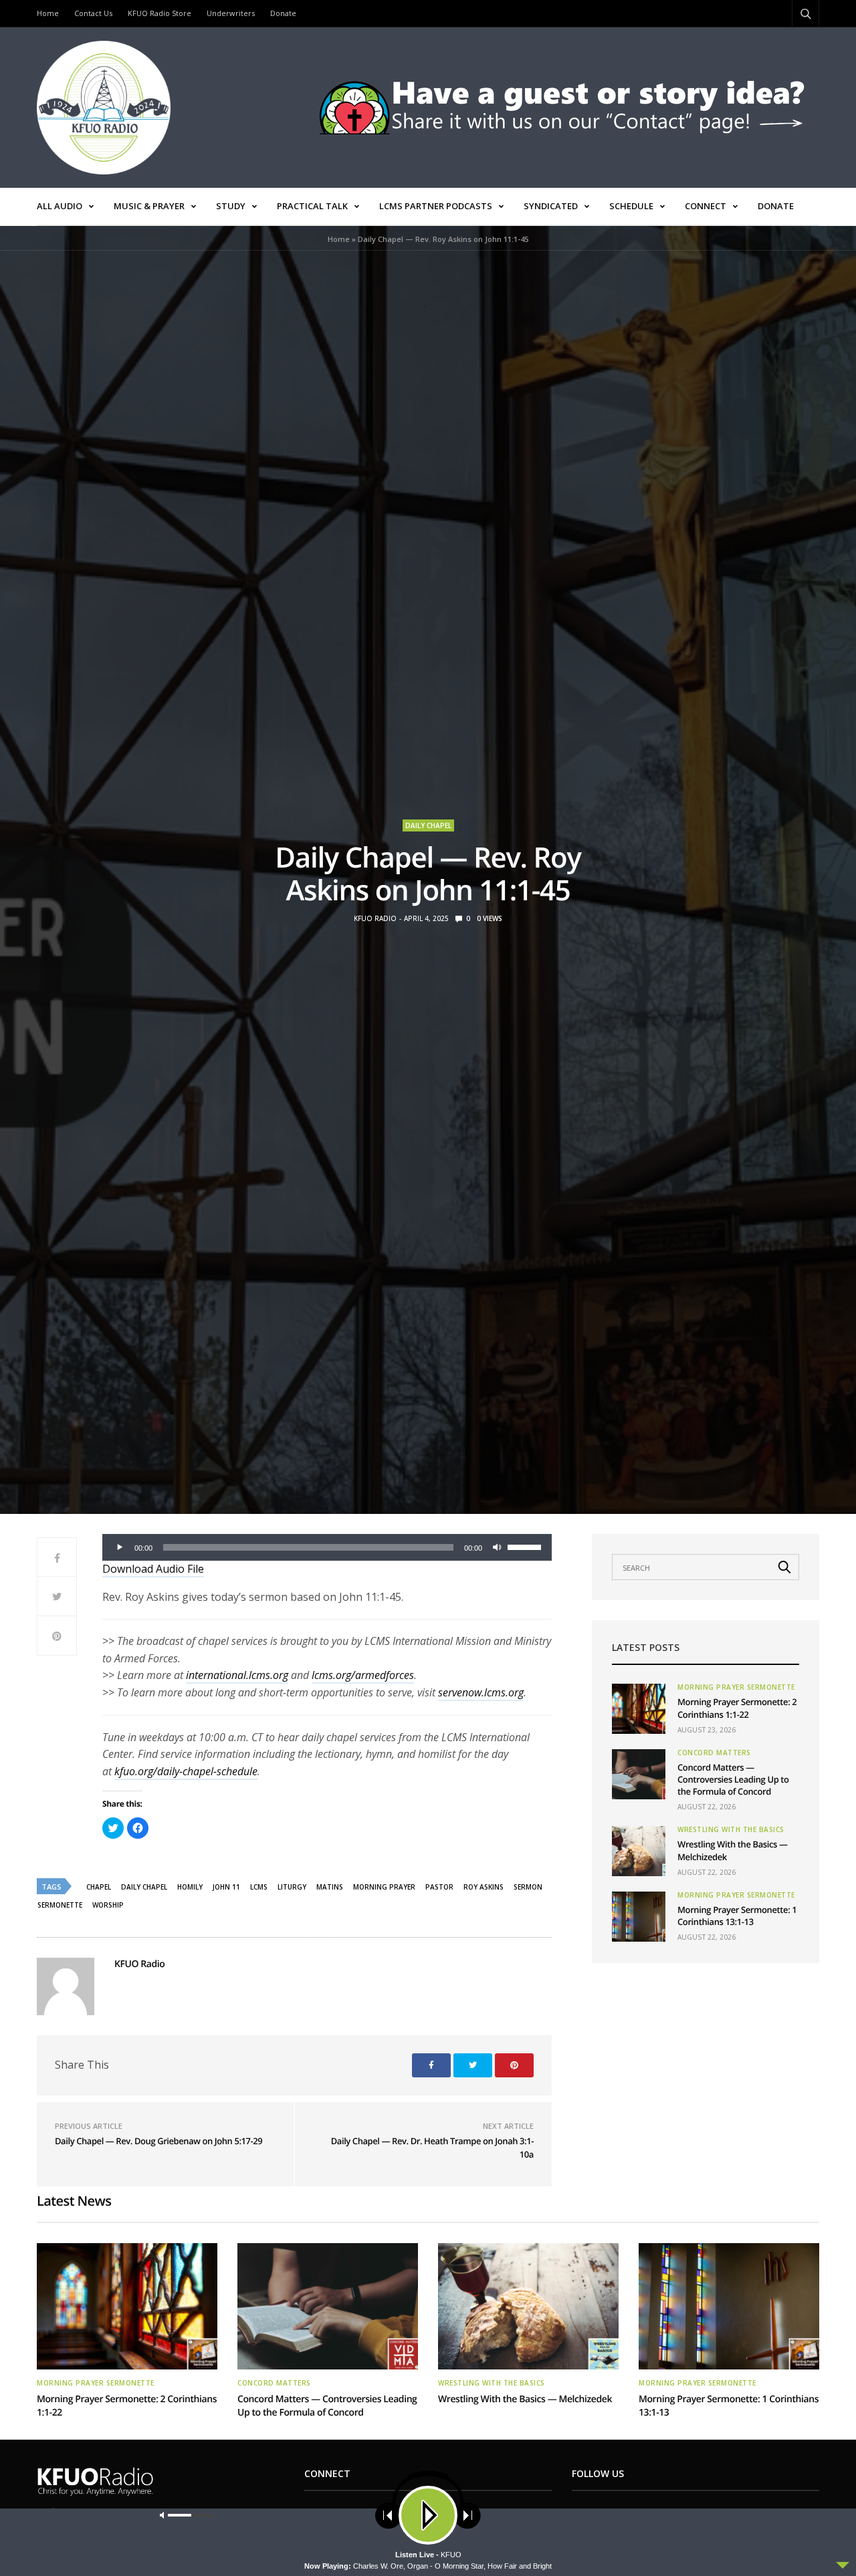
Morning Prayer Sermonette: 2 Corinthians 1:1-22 (737, 1708)
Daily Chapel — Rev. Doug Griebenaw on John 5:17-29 (158, 2141)
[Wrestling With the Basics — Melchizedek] (639, 1851)
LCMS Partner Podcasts (436, 206)
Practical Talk (312, 206)
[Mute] (497, 1547)
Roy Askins (484, 1887)
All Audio (60, 206)
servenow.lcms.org (481, 1692)
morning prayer (384, 1887)
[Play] (120, 1547)
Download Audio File (153, 1569)
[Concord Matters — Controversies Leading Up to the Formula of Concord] (639, 1774)
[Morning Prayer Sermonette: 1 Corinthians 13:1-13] (639, 1917)
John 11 (226, 1887)
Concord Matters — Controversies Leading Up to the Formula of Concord (733, 1779)
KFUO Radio (375, 918)
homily (190, 1887)
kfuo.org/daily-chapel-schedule (186, 1771)
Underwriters (231, 13)
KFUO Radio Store (159, 13)
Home (48, 13)
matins (330, 1887)
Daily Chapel (428, 825)
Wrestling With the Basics (731, 1829)
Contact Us (93, 13)
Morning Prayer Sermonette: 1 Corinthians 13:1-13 (737, 1916)
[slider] (526, 1546)
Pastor (439, 1887)
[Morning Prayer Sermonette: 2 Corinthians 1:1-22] (639, 1709)
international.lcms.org (237, 1675)
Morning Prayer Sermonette (736, 1687)
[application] (327, 1547)
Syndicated (551, 206)
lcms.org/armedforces (363, 1675)
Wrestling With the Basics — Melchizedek (525, 2399)
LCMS (259, 1887)
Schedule (631, 206)
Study (231, 206)
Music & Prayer (149, 206)
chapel (99, 1887)
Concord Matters (714, 1753)
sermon (528, 1887)
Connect (706, 206)
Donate (283, 13)
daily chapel (144, 1887)
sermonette (60, 1905)
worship (108, 1905)
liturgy (292, 1887)
